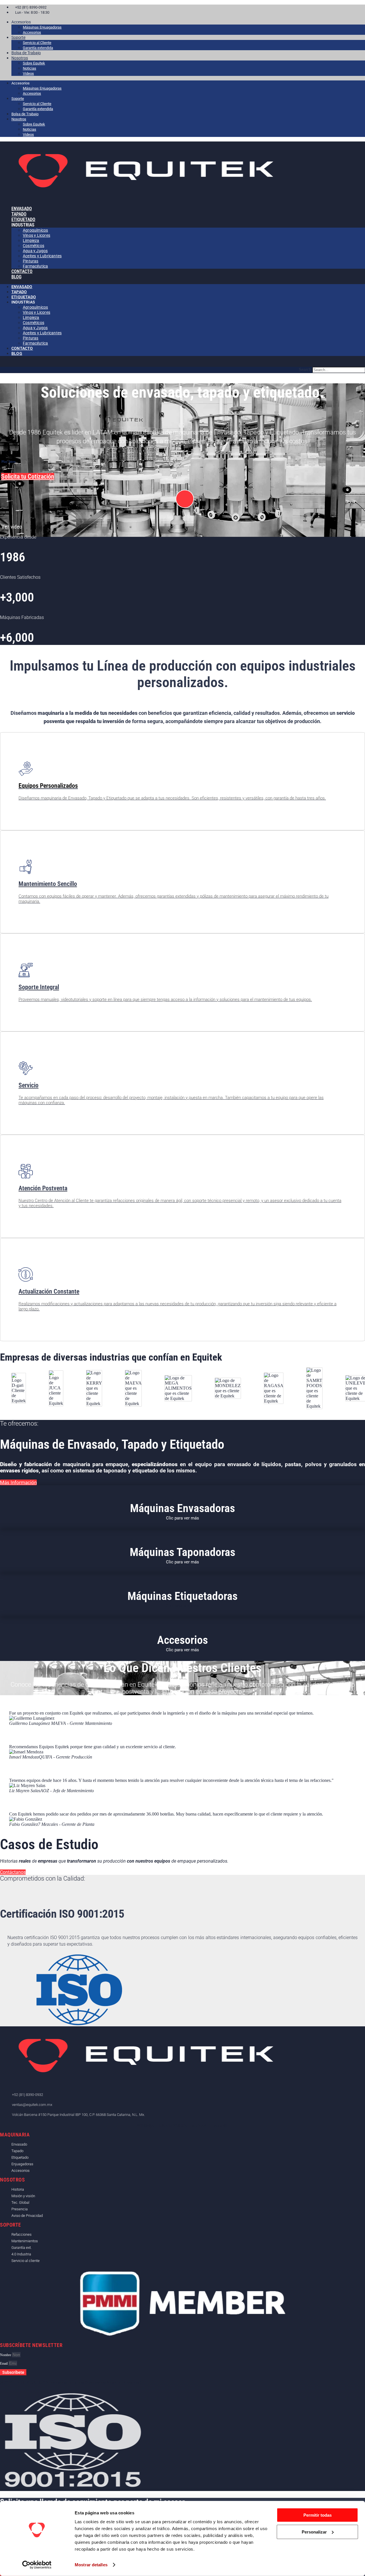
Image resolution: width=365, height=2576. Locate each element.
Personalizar (314, 2532)
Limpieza (31, 240)
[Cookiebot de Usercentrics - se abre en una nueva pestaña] (37, 2565)
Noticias (30, 68)
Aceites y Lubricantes (42, 256)
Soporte (18, 37)
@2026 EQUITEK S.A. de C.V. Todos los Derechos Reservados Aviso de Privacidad (71, 2383)
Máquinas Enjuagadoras (42, 27)
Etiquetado (24, 297)
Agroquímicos (35, 230)
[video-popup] (185, 499)
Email (4, 2363)
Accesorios (32, 32)
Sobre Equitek (34, 63)
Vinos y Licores (36, 235)
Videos (28, 73)
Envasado (22, 287)
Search (305, 370)
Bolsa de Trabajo (26, 53)
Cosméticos (34, 246)
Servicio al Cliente (37, 43)
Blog (16, 277)
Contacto (22, 271)
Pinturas (31, 338)
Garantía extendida (38, 48)
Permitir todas (318, 2515)
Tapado (19, 292)
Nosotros (20, 58)
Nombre (6, 2355)
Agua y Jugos (35, 251)
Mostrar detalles (91, 2565)
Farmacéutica (35, 266)
